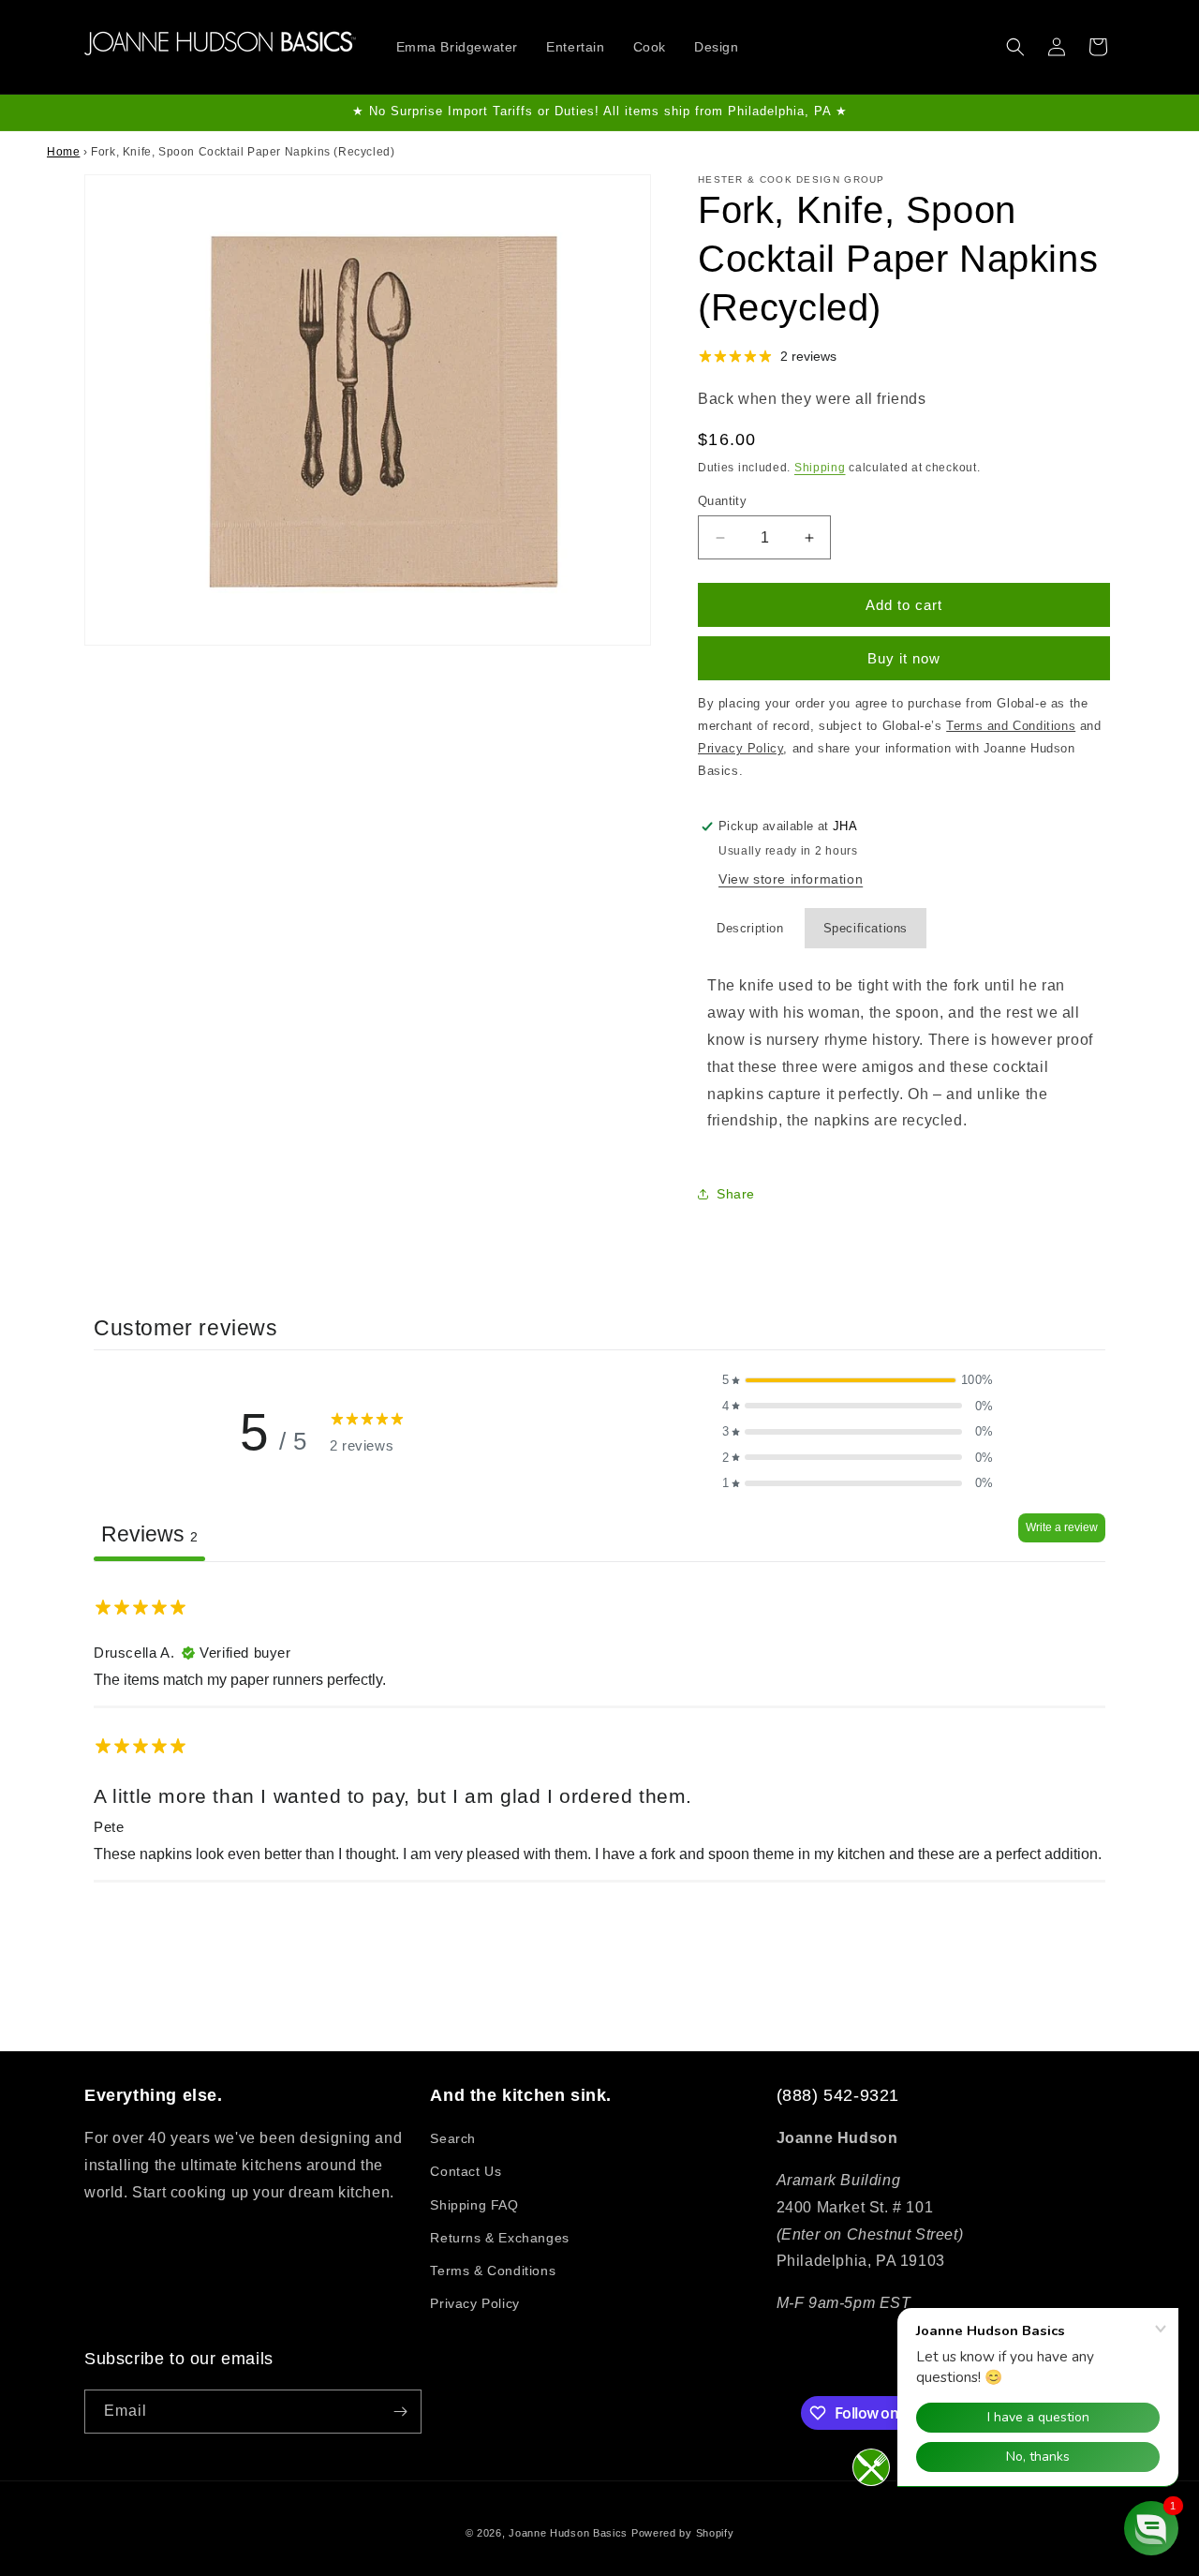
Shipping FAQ (474, 2205)
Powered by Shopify (683, 2533)
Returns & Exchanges (499, 2238)
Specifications (866, 928)
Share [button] (736, 1194)
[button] (1015, 47)
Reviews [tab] (149, 1534)
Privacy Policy (474, 2303)
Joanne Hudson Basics (568, 2533)
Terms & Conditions (493, 2271)
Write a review (1062, 1527)
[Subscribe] (400, 2412)
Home (63, 152)
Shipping (820, 468)
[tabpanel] (599, 1730)
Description (750, 928)
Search (453, 2138)
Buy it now (904, 658)
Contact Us (466, 2171)
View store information (791, 879)
